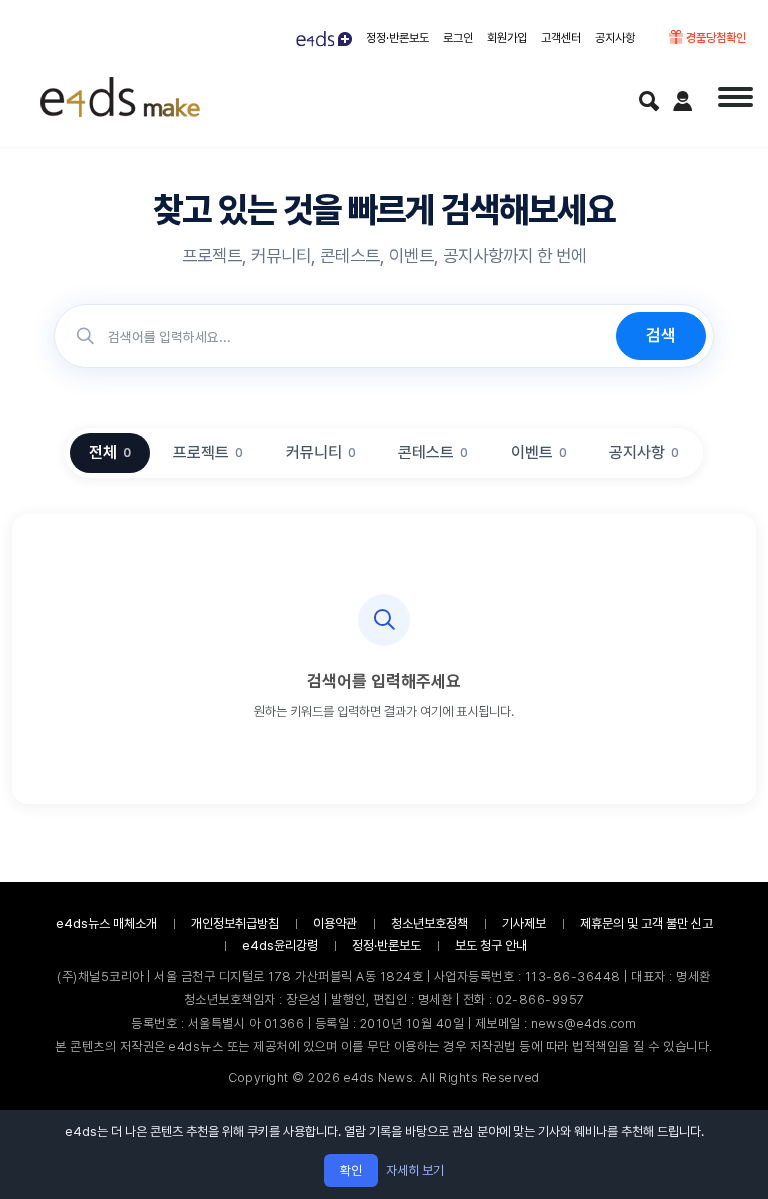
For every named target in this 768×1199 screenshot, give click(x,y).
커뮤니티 (321, 452)
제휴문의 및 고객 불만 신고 (646, 923)
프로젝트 (208, 452)
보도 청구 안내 (491, 945)
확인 (351, 1170)
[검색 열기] (649, 101)
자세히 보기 (415, 1170)
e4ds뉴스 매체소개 (106, 923)
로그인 (458, 38)
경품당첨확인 (714, 38)
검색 (661, 335)
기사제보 (524, 923)
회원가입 (507, 38)
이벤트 (539, 452)
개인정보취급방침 (235, 923)
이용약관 (335, 923)
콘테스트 (433, 452)
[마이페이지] (683, 101)
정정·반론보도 (397, 38)
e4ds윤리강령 (280, 945)
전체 (110, 452)
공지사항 (615, 38)
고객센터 (561, 38)
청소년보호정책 (429, 923)
